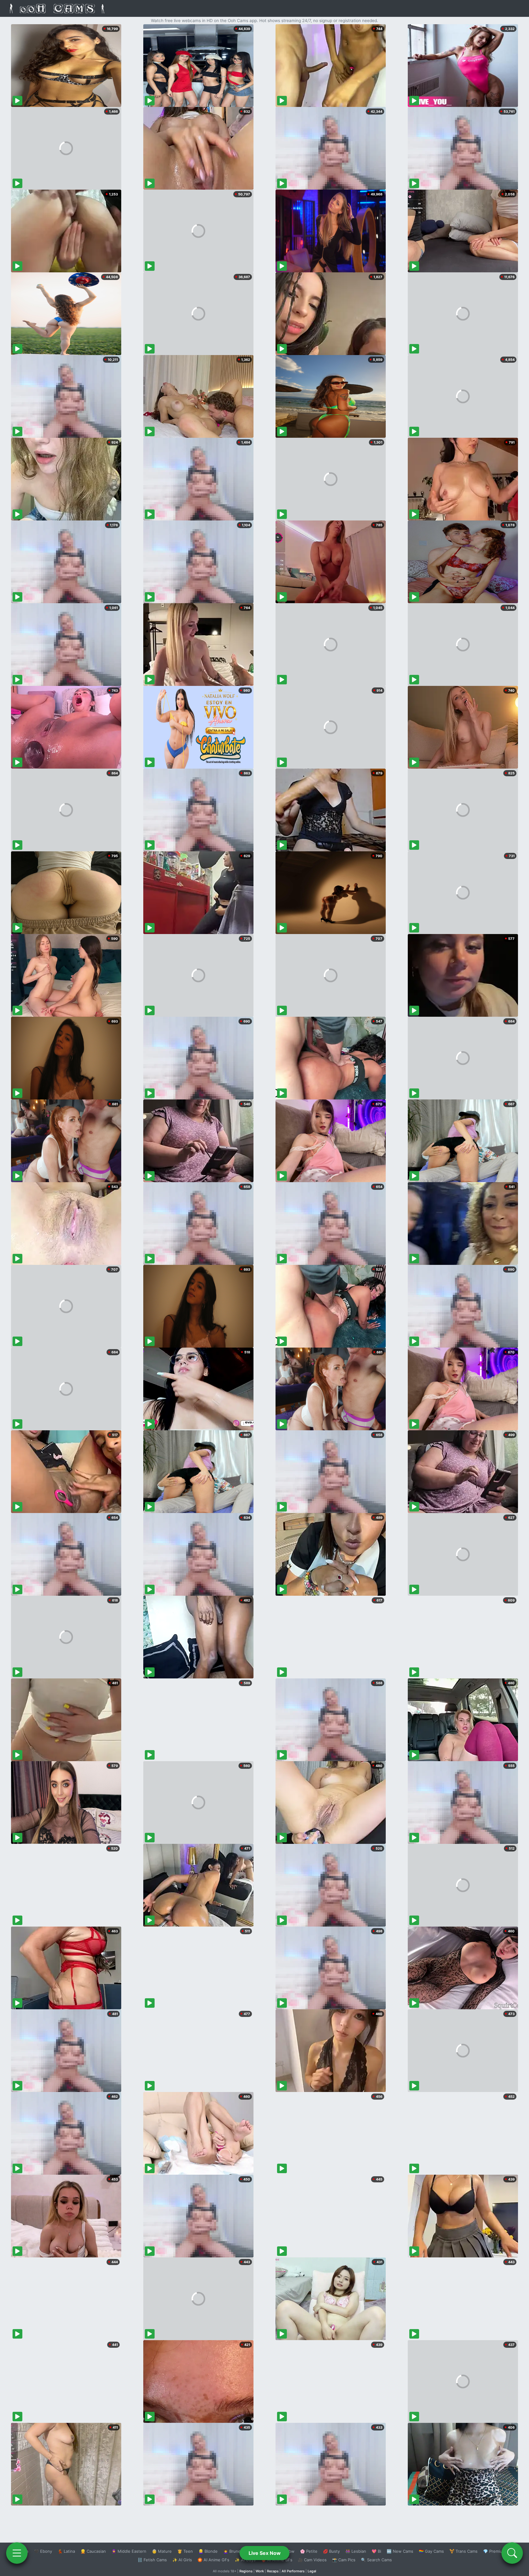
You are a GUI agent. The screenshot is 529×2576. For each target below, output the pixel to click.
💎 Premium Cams (500, 2551)
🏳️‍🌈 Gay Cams (431, 2551)
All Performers (293, 2571)
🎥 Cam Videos (312, 2560)
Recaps (273, 2571)
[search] (512, 2553)
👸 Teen (185, 2551)
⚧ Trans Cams (463, 2551)
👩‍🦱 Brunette (235, 2551)
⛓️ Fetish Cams (152, 2560)
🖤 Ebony (43, 2551)
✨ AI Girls (182, 2560)
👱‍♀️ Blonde (208, 2551)
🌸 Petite (309, 2551)
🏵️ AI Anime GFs (213, 2560)
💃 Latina (66, 2551)
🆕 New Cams (400, 2551)
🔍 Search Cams (376, 2560)
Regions (246, 2571)
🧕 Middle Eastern (129, 2551)
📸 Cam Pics (344, 2560)
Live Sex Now (265, 2553)
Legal (312, 2571)
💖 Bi (376, 2551)
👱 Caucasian (93, 2551)
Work (260, 2571)
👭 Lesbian (356, 2551)
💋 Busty (331, 2551)
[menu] (17, 2553)
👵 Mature (162, 2551)
